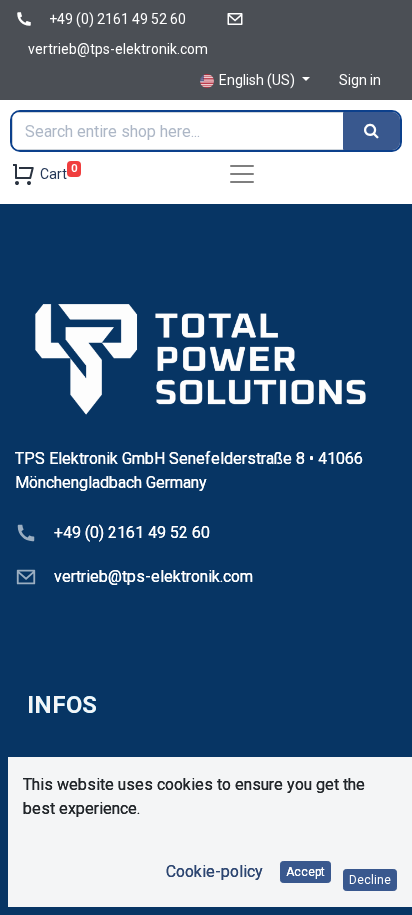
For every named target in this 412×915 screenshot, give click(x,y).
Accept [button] (305, 872)
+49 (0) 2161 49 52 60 (117, 19)
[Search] (371, 131)
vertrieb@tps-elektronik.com (118, 49)
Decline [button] (370, 880)
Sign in (360, 80)
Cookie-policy (214, 871)
